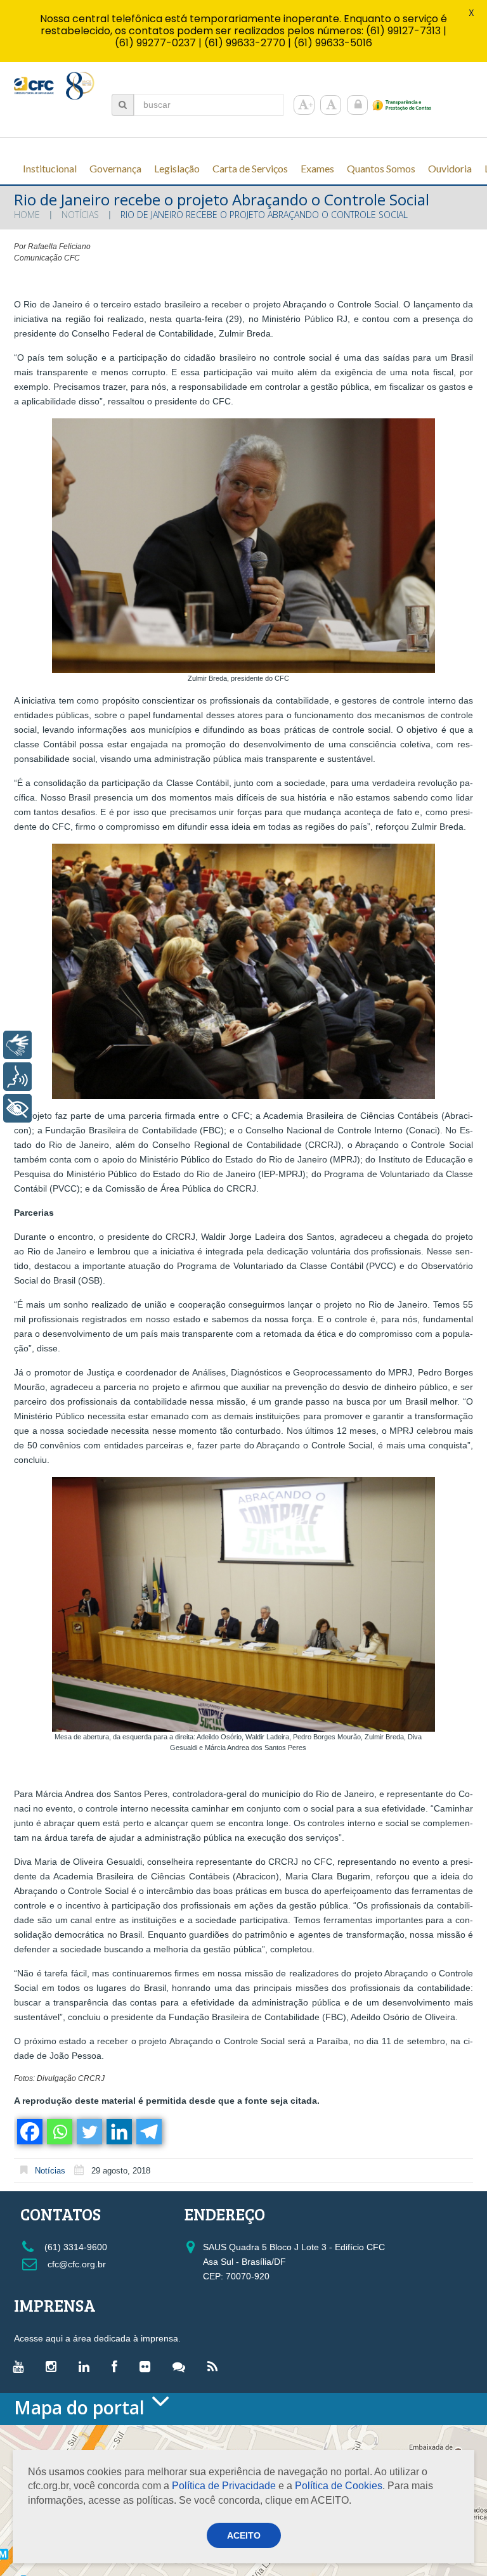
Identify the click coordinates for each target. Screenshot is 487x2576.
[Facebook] (29, 2132)
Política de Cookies (339, 2486)
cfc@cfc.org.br (75, 2264)
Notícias (80, 215)
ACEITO (244, 2535)
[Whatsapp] (59, 2132)
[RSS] (216, 2366)
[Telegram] (148, 2132)
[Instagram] (54, 2366)
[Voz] (17, 1077)
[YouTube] (21, 2366)
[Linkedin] (118, 2132)
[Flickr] (148, 2366)
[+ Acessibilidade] (17, 1108)
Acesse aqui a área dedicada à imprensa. (97, 2338)
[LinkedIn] (87, 2366)
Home (27, 215)
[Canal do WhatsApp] (182, 2366)
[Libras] (17, 1045)
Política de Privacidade (224, 2486)
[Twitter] (88, 2132)
